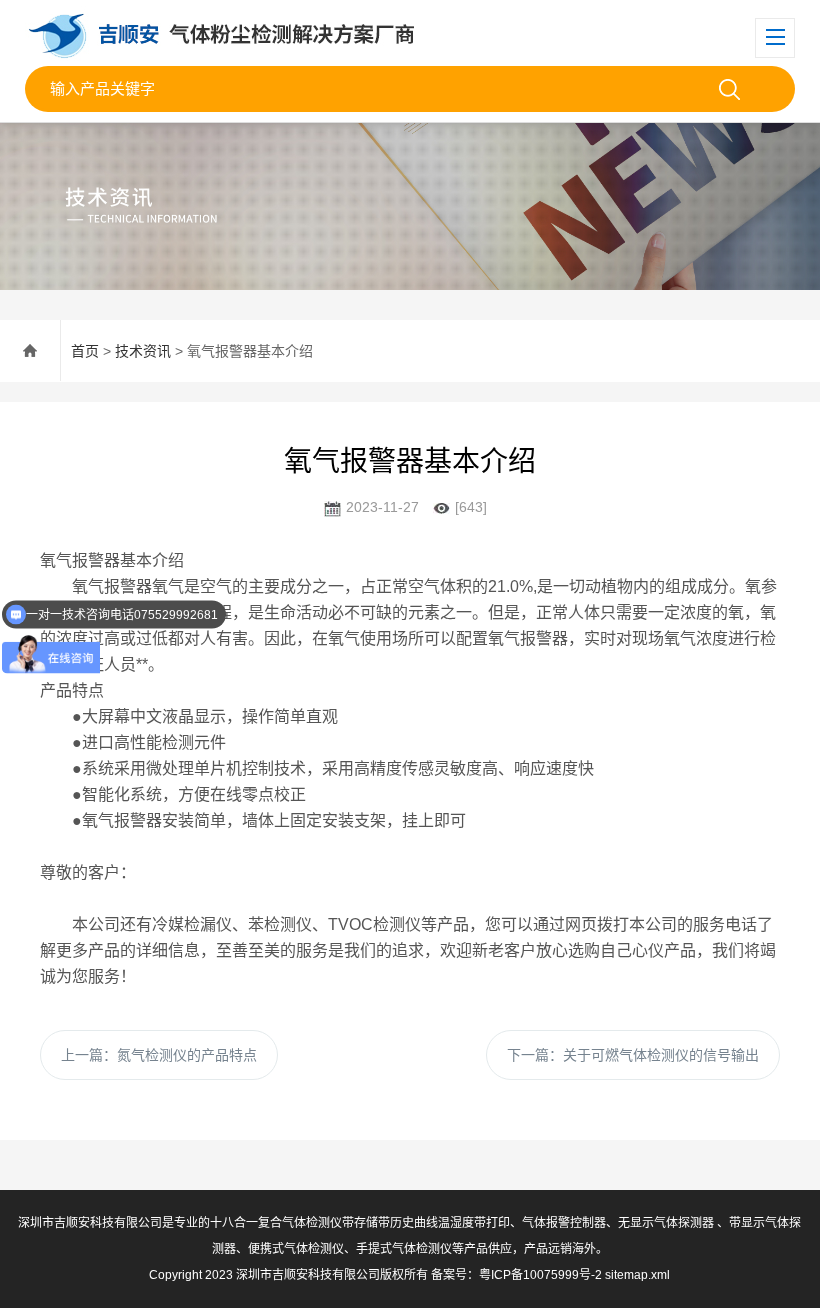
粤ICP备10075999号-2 (540, 1275)
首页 (85, 351)
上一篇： (159, 1055)
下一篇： (633, 1055)
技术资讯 (143, 351)
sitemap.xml (637, 1275)
